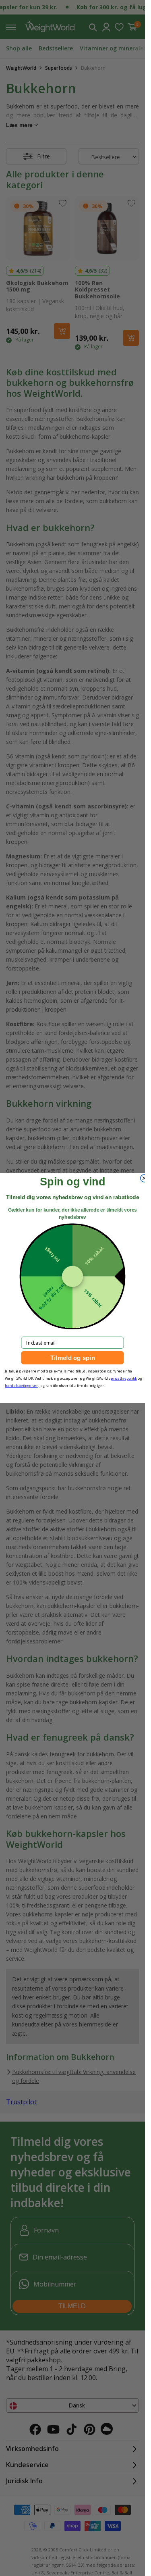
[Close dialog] (144, 1178)
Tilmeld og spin (73, 1358)
